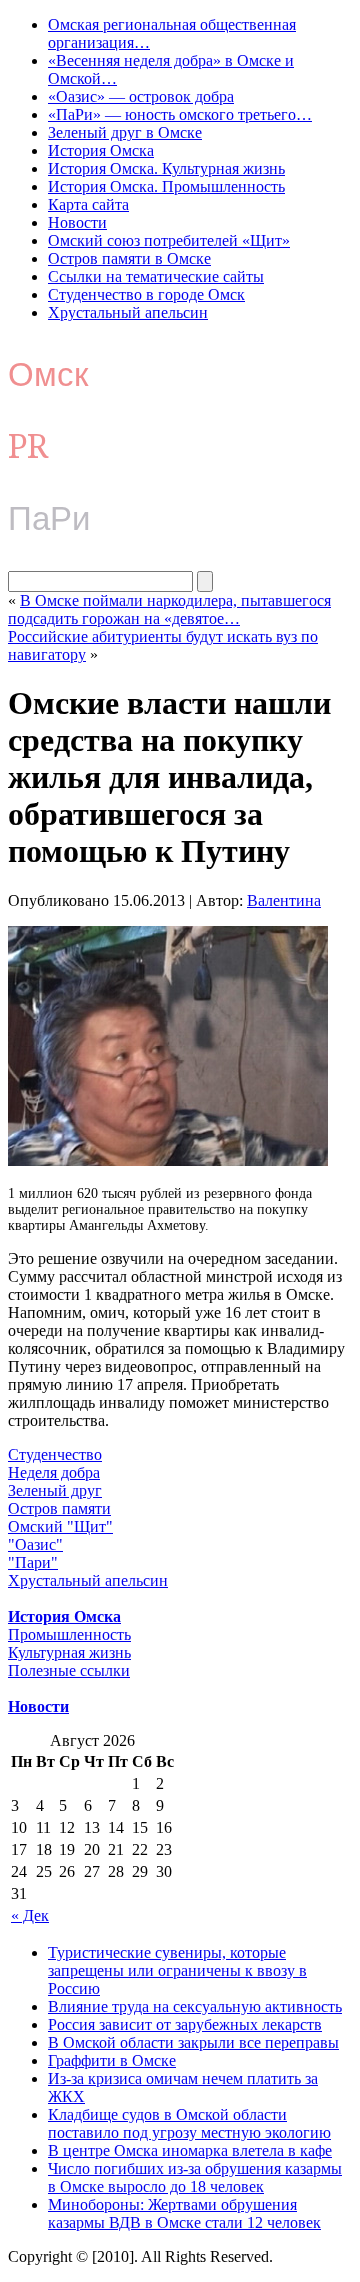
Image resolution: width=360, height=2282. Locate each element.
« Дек (30, 1915)
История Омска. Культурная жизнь (166, 168)
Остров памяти (59, 1508)
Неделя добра (54, 1472)
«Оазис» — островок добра (141, 96)
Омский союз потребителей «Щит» (169, 240)
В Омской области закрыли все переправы (193, 2042)
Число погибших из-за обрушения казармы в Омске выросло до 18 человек (195, 2177)
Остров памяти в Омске (129, 258)
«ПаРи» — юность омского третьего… (180, 114)
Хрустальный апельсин (128, 312)
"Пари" (33, 1562)
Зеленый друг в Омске (125, 132)
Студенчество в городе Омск (146, 294)
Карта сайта (88, 204)
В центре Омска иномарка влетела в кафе (190, 2150)
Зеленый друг (55, 1490)
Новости (77, 222)
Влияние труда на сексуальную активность (195, 2006)
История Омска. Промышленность (166, 186)
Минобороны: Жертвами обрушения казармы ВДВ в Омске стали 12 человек (184, 2213)
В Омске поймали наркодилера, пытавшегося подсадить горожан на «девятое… (169, 609)
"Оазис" (35, 1544)
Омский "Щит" (60, 1526)
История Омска (101, 150)
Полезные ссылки (69, 1670)
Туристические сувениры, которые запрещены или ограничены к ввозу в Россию (177, 1970)
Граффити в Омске (112, 2060)
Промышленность (69, 1634)
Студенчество (55, 1454)
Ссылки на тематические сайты (156, 276)
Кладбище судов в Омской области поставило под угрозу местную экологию (189, 2123)
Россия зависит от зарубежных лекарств (185, 2024)
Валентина (284, 900)
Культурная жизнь (69, 1652)
